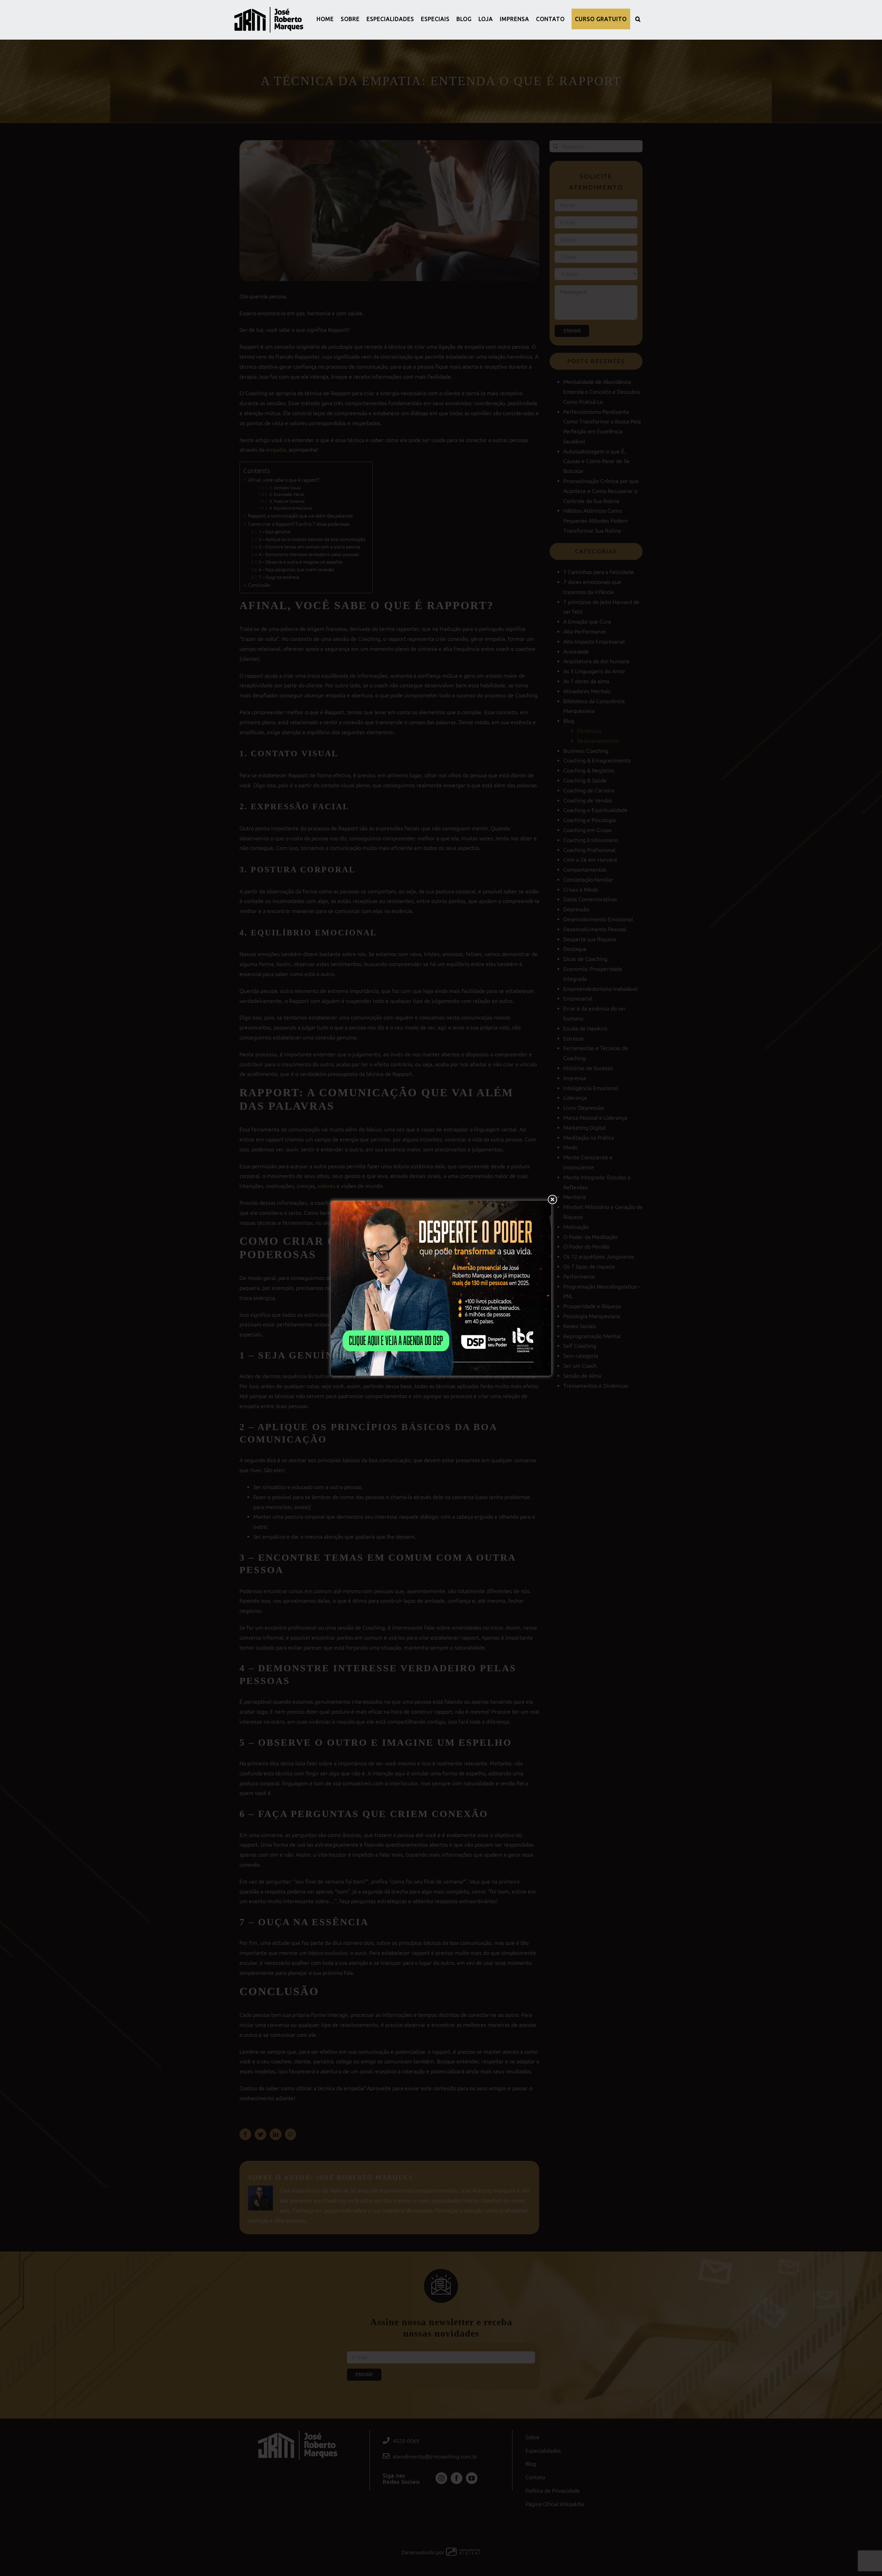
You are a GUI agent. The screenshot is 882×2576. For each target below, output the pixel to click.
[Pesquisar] (638, 19)
